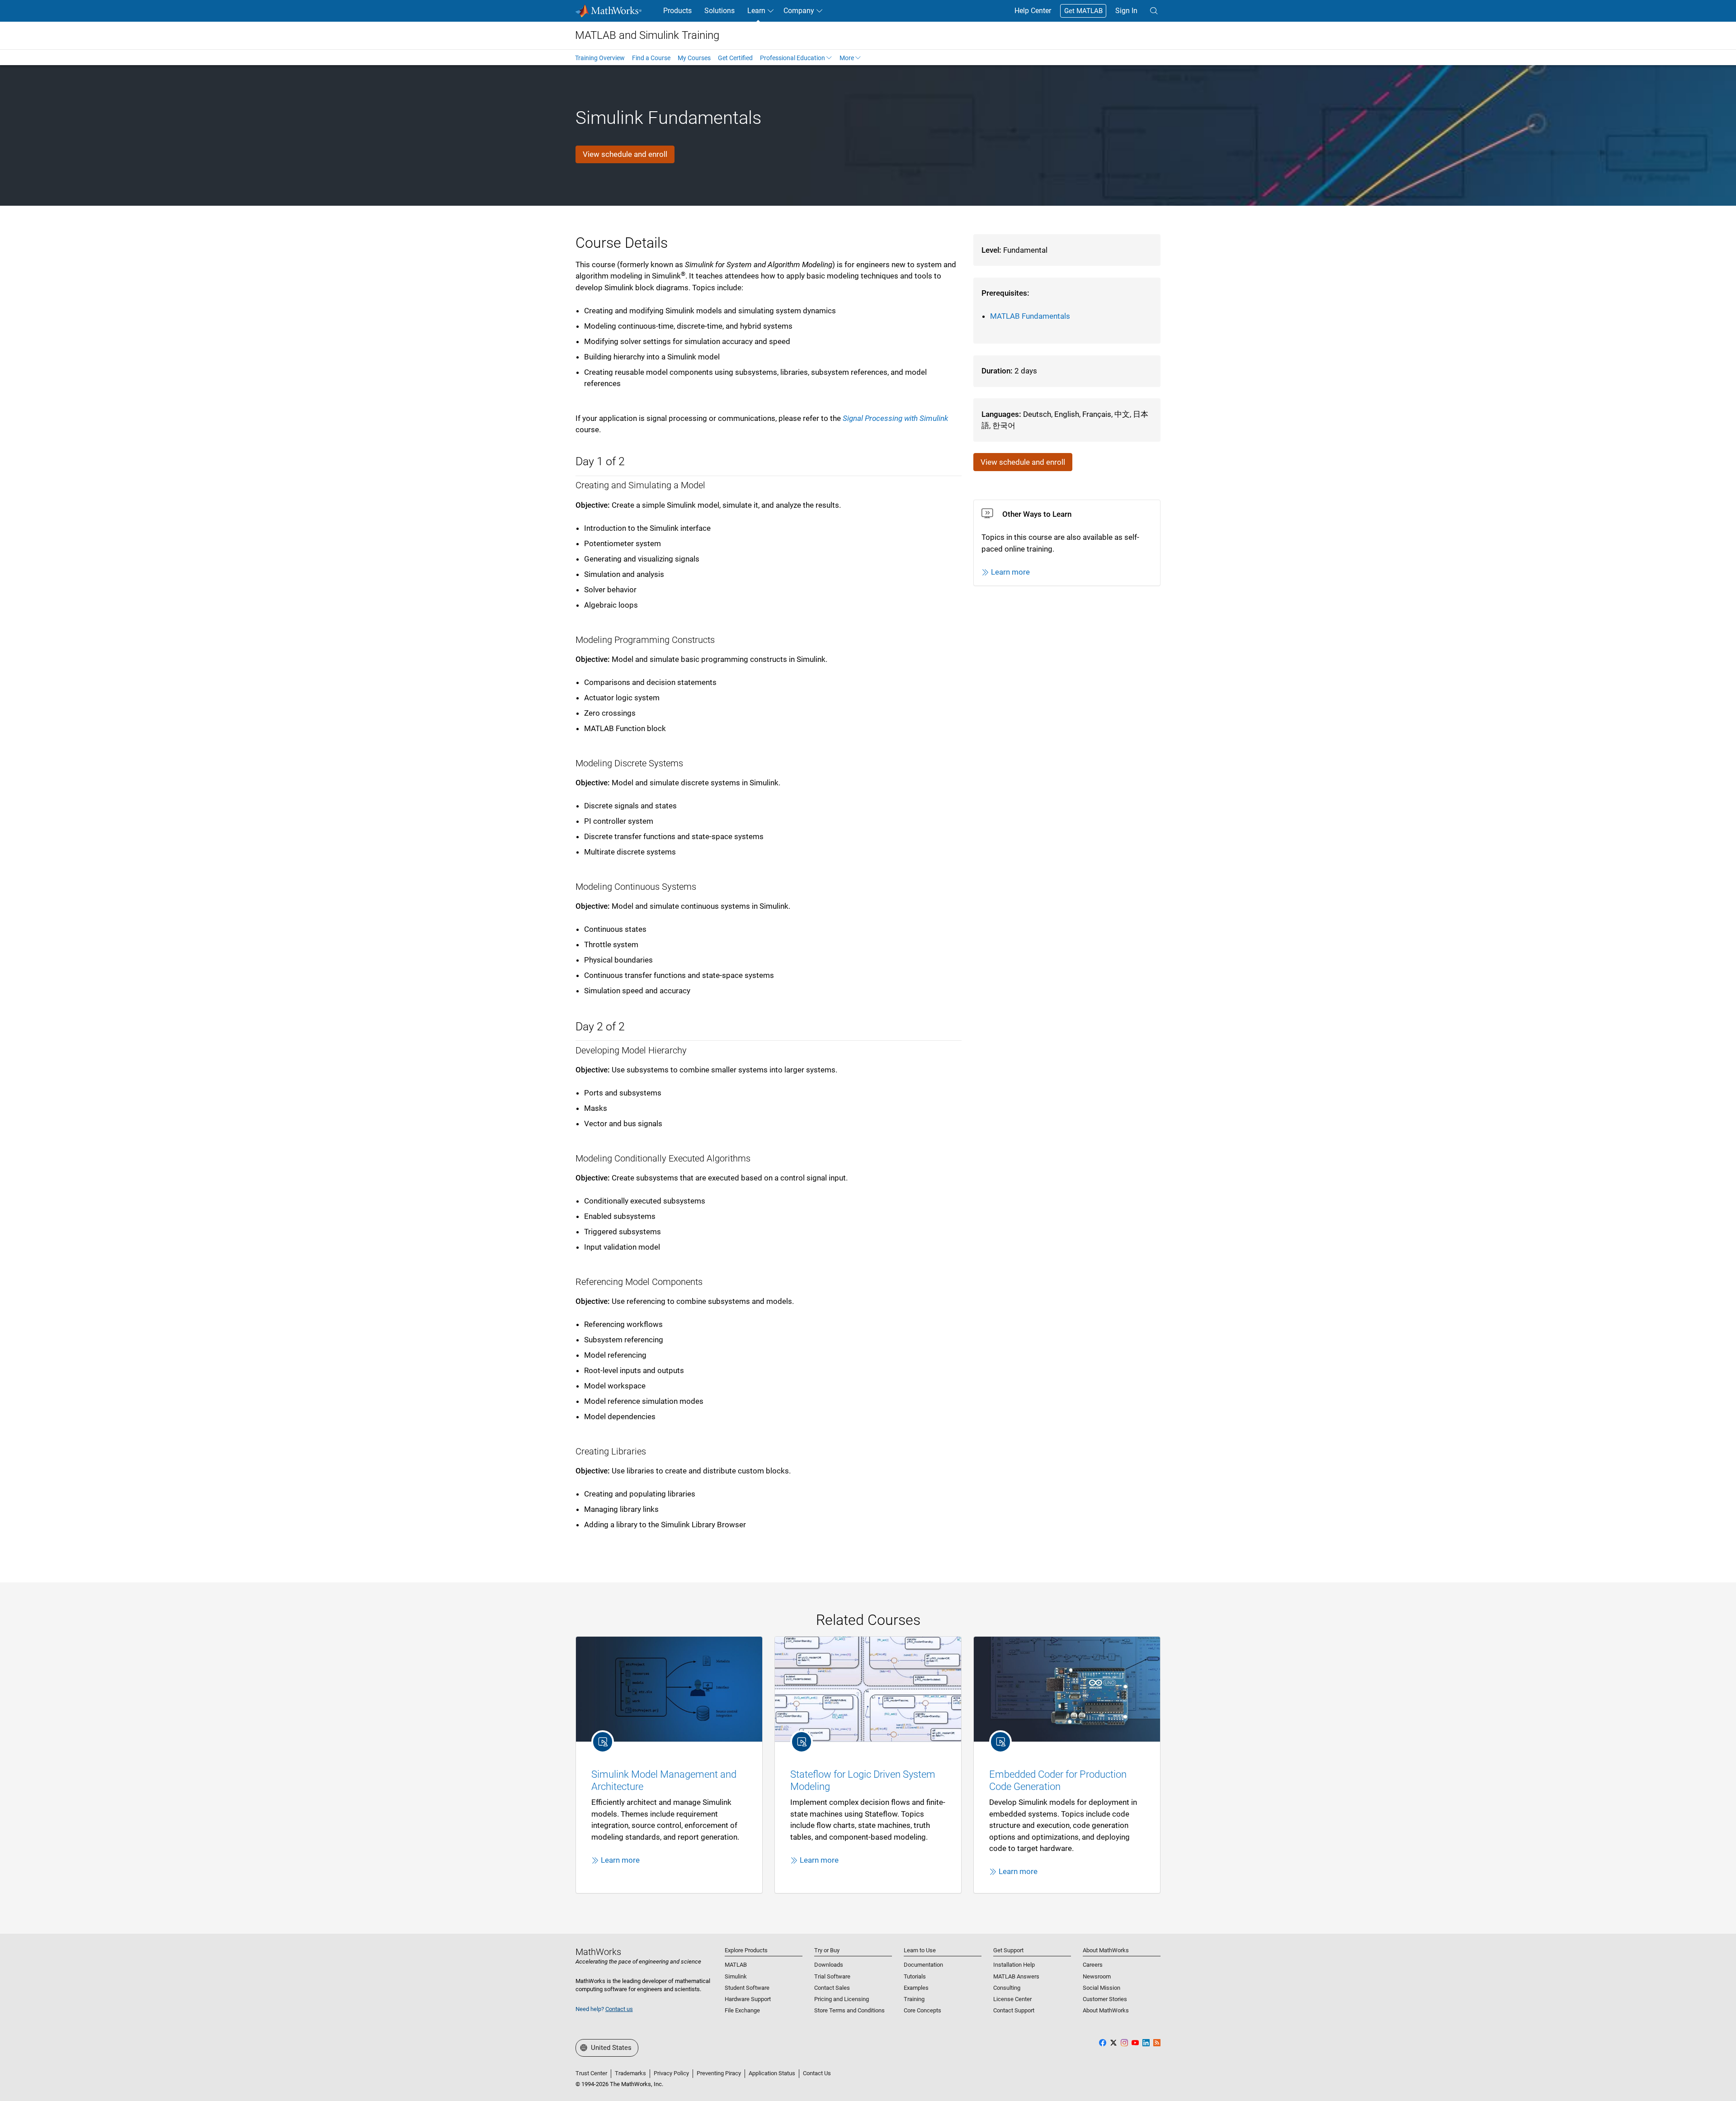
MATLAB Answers (1016, 1976)
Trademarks (630, 2073)
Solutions (719, 11)
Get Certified (735, 58)
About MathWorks (1106, 2010)
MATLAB (736, 1965)
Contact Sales (832, 1988)
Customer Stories (1105, 1999)
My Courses (694, 58)
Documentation (923, 1965)
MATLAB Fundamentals (1030, 316)
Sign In (1126, 11)
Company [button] (799, 11)
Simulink (736, 1976)
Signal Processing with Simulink (895, 418)
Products (677, 11)
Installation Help (1014, 1965)
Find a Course (651, 58)
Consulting (1007, 1988)
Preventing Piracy (719, 2073)
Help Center (1033, 11)
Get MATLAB (1083, 11)
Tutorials (915, 1976)
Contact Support (1014, 2010)
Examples (916, 1988)
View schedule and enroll (625, 154)
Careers (1093, 1965)
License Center (1012, 1999)
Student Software (747, 1988)
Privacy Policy (671, 2073)
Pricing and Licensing (842, 1999)
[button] (1154, 11)
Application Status (772, 2073)
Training (914, 1999)
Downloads (829, 1965)
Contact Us (817, 2073)
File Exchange (742, 2010)
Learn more (1010, 572)
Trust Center (591, 2073)
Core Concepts (922, 2010)
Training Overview (600, 58)
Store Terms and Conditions (849, 2010)
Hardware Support (748, 1999)
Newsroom (1097, 1976)
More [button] (847, 58)
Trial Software (832, 1976)
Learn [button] (756, 11)
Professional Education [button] (793, 58)
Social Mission (1102, 1988)
